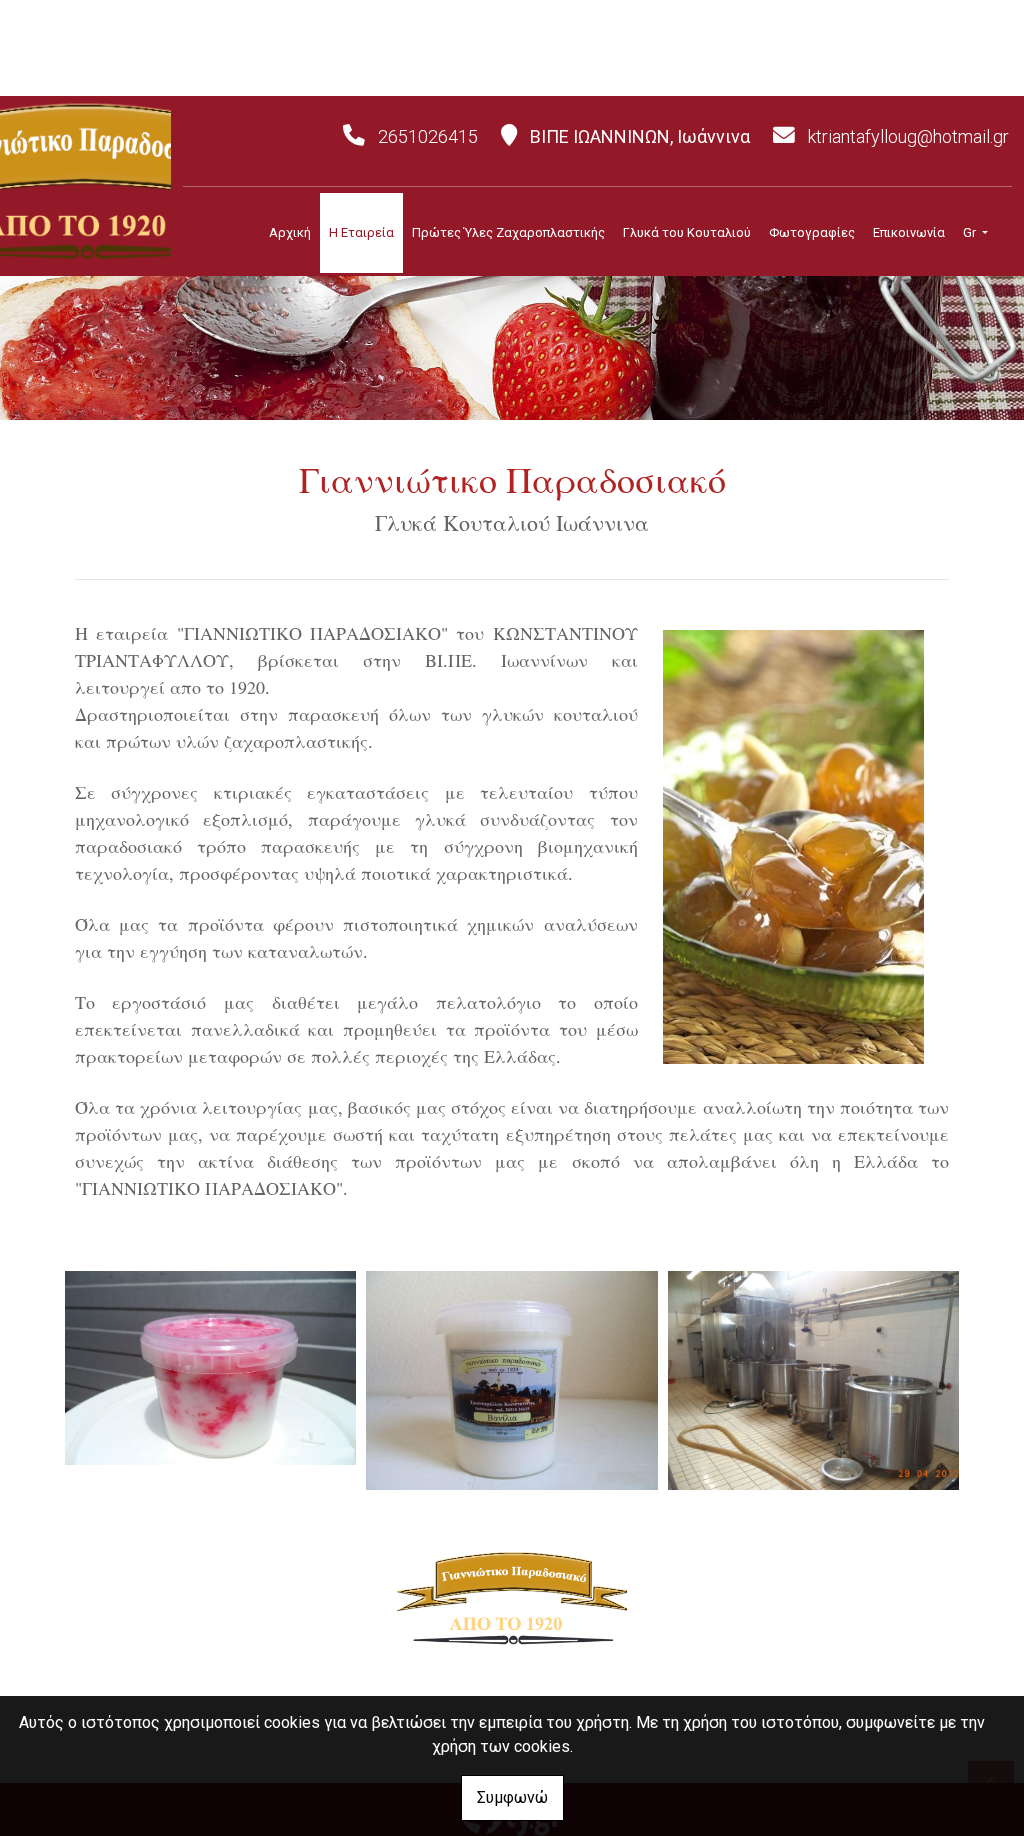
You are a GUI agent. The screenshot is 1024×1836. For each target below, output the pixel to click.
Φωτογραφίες (812, 232)
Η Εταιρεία (361, 232)
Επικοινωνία (909, 232)
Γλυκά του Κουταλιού (687, 232)
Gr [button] (971, 232)
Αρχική (290, 232)
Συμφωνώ (512, 1797)
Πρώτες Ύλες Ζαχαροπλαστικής (508, 232)
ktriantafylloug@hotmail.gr (908, 136)
